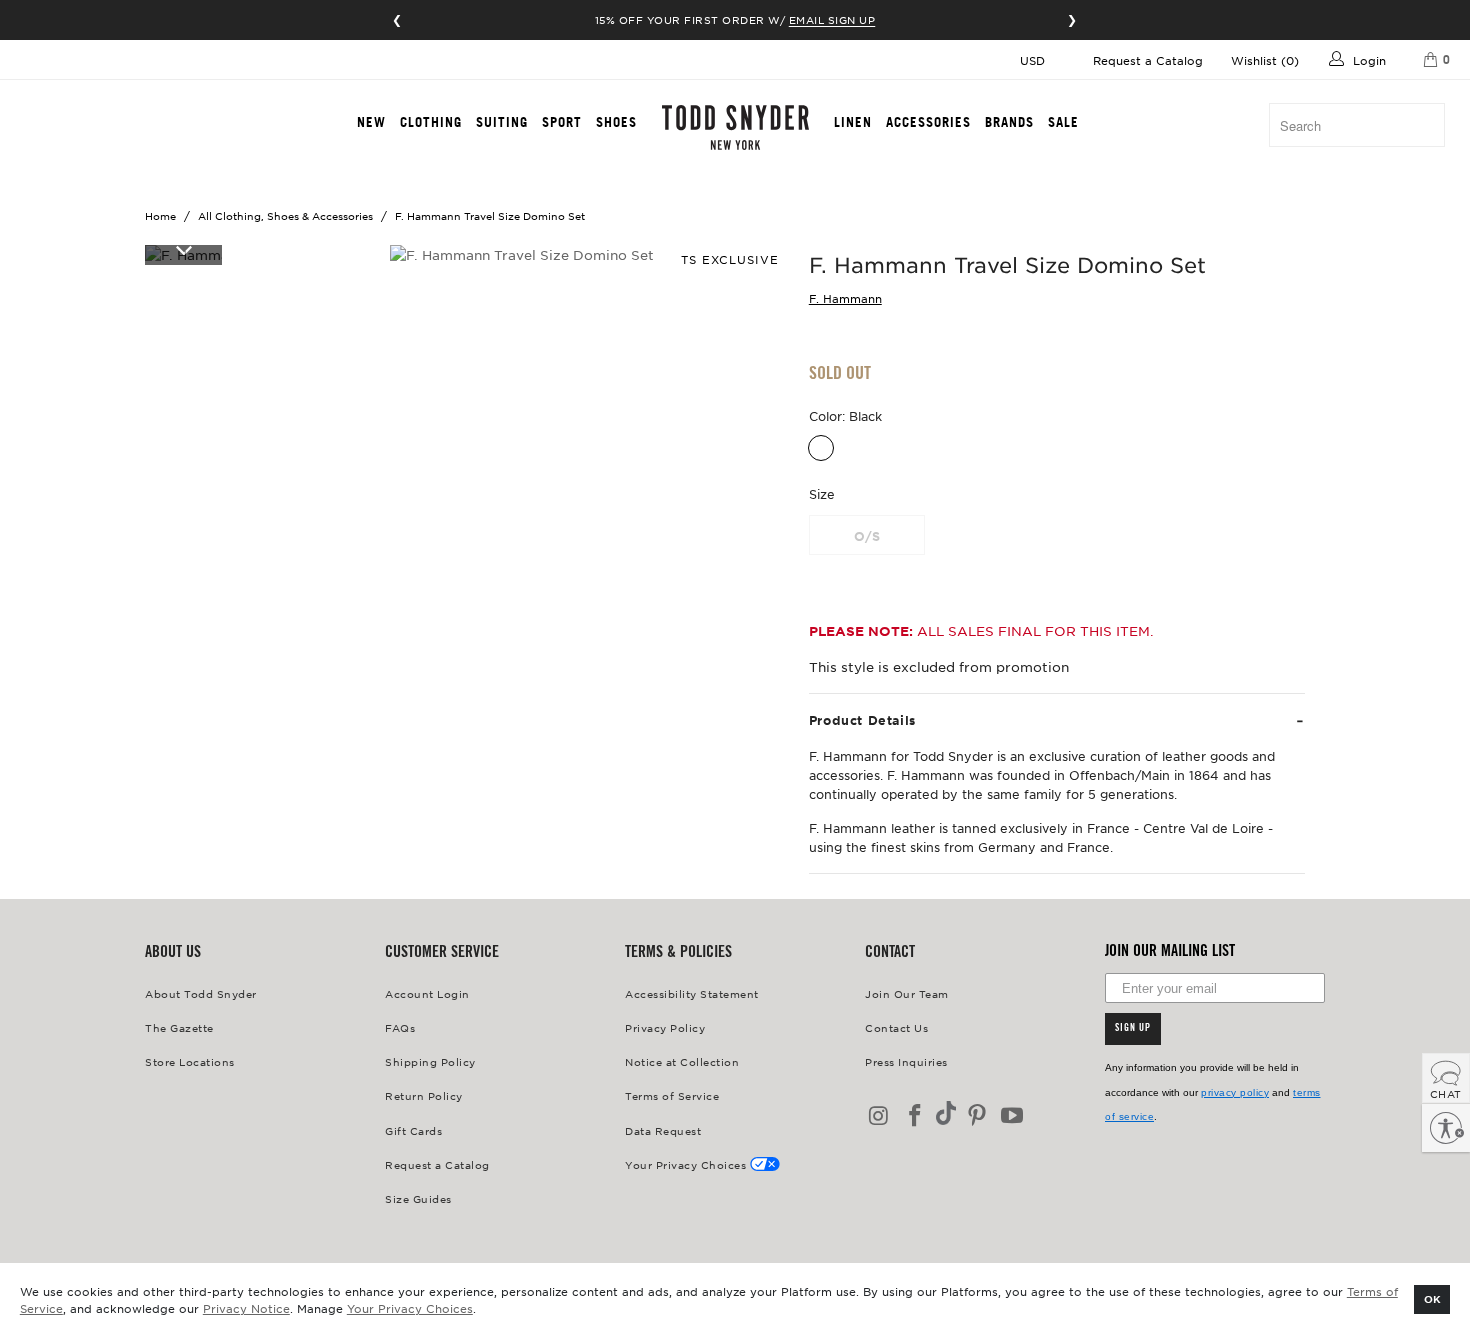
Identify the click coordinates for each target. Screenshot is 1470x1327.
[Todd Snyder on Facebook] (916, 1116)
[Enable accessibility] (1446, 1128)
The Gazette (179, 1027)
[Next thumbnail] (183, 249)
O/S (867, 536)
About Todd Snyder (201, 993)
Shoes (616, 122)
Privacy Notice (246, 1308)
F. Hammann (845, 298)
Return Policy (424, 1095)
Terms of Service (672, 1095)
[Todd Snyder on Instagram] (880, 1116)
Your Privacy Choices (410, 1308)
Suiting (502, 122)
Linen (853, 122)
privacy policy (1235, 1092)
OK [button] (1432, 1298)
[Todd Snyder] (735, 127)
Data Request (663, 1130)
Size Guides (418, 1198)
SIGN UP (1133, 1029)
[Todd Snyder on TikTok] (946, 1114)
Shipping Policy (430, 1061)
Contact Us (896, 1027)
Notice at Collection (682, 1061)
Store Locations (190, 1061)
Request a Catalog (1148, 60)
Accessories (928, 122)
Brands (1009, 122)
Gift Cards (413, 1130)
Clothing (431, 122)
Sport (562, 122)
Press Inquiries (906, 1061)
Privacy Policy (665, 1027)
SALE (1063, 122)
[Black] (821, 448)
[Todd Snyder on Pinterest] (977, 1116)
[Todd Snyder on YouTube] (1013, 1116)
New (371, 122)
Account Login (427, 993)
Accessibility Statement (692, 993)
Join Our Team (907, 993)
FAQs (400, 1027)
